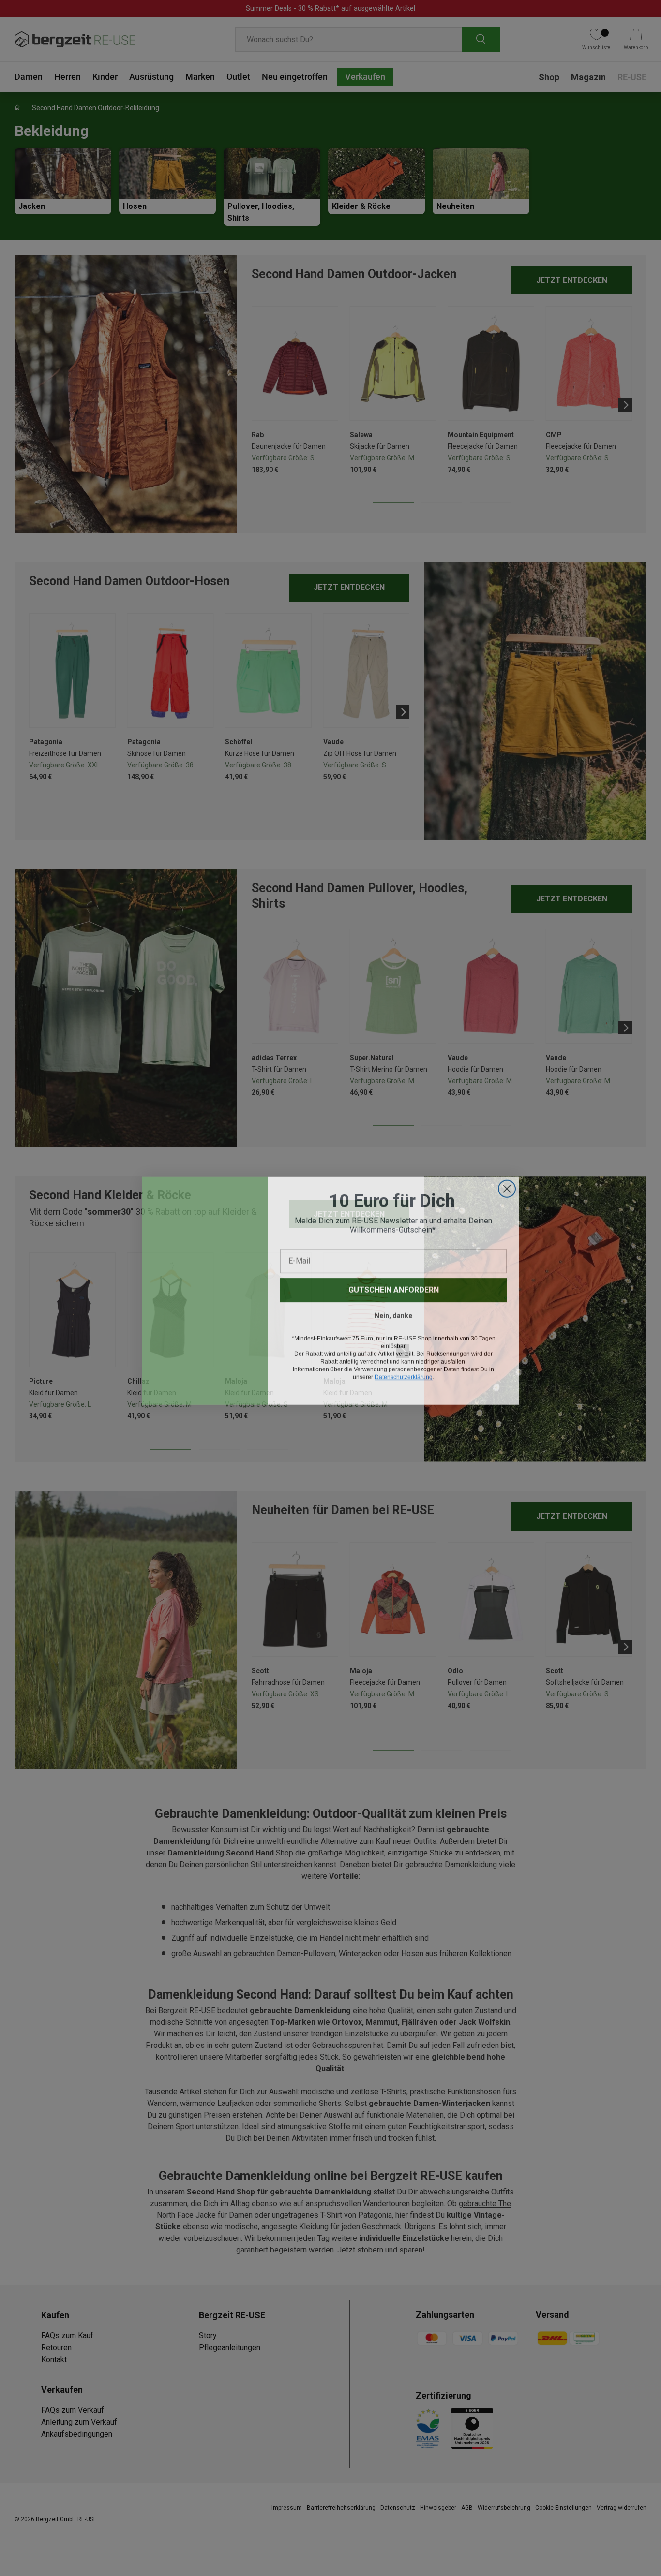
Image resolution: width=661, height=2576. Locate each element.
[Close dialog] (507, 1186)
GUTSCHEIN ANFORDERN (394, 1288)
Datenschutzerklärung (404, 1375)
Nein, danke (393, 1313)
